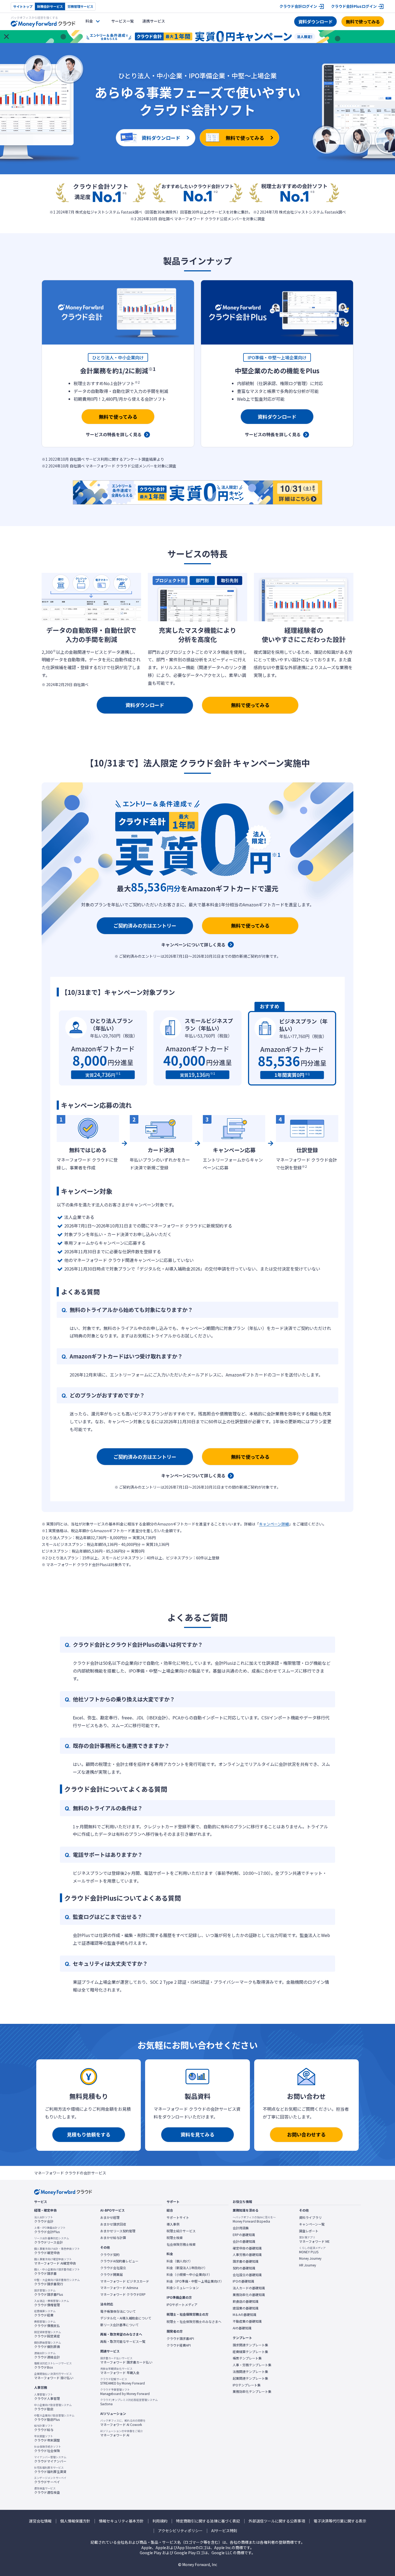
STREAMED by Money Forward (123, 2381)
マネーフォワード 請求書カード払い (126, 2360)
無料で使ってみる (363, 22)
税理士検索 (175, 2238)
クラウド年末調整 (47, 2438)
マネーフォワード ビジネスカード (125, 2281)
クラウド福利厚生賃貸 (50, 2470)
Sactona (129, 2402)
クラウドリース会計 (52, 2240)
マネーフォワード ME (314, 2240)
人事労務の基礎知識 (247, 2255)
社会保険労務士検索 (181, 2244)
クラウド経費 (45, 2313)
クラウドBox (53, 2365)
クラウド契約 (110, 2255)
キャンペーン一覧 (312, 2224)
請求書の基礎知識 (246, 2261)
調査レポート (309, 2231)
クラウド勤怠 (53, 2407)
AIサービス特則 (224, 2531)
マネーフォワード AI (122, 2433)
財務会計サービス (50, 6)
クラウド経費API (179, 2345)
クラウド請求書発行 (57, 2282)
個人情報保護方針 (75, 2521)
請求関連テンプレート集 (250, 2345)
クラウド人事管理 (47, 2397)
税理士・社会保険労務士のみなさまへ (194, 2322)
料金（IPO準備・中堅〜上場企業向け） (195, 2281)
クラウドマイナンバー (50, 2459)
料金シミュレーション (183, 2288)
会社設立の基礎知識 (247, 2275)
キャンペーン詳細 (274, 1524)
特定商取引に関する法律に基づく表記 (208, 2521)
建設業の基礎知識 (246, 2308)
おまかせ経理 (110, 2217)
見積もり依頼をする (89, 2134)
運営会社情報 (40, 2521)
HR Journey (308, 2265)
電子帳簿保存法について (118, 2311)
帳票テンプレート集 (247, 2358)
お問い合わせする (306, 2134)
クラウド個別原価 (48, 2345)
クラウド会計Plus (50, 2230)
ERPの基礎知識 (244, 2235)
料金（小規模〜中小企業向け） (189, 2275)
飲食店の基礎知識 (246, 2301)
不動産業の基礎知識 (247, 2321)
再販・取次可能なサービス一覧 (123, 2341)
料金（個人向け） (179, 2261)
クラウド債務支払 (47, 2324)
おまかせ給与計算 (113, 2238)
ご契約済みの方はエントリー (145, 925)
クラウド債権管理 (52, 2303)
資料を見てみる (198, 2134)
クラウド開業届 (112, 2275)
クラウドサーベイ (50, 2480)
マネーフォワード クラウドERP (123, 2294)
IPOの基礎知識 (243, 2281)
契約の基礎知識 (244, 2268)
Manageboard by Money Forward (125, 2392)
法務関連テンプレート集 (250, 2372)
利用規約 (160, 2521)
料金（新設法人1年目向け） (187, 2268)
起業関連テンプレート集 (250, 2378)
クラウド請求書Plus (49, 2293)
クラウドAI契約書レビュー (119, 2261)
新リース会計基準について (119, 2325)
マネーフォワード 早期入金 (120, 2371)
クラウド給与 (44, 2428)
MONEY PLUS (312, 2250)
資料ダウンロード (315, 22)
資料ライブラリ (310, 2217)
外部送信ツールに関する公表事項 (277, 2521)
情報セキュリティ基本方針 (121, 2521)
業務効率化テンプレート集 (252, 2392)
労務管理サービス (80, 6)
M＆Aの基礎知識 (245, 2315)
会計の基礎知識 (244, 2241)
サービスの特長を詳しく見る (114, 434)
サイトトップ (23, 6)
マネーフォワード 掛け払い (54, 2376)
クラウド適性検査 (47, 2490)
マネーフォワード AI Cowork (123, 2423)
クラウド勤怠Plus (54, 2418)
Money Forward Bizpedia (254, 2219)
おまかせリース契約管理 (118, 2231)
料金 (89, 21)
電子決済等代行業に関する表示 (340, 2521)
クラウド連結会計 (47, 2355)
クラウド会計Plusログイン (354, 6)
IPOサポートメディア (182, 2305)
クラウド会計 (44, 2219)
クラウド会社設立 (113, 2268)
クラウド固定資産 (48, 2334)
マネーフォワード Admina (119, 2288)
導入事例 (173, 2224)
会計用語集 (241, 2228)
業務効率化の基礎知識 (249, 2295)
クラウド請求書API (180, 2339)
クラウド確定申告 (57, 2251)
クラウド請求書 (57, 2272)
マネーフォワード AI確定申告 (55, 2261)
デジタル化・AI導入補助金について (126, 2318)
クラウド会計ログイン (298, 6)
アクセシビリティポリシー (180, 2531)
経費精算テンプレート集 (250, 2352)
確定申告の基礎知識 (247, 2248)
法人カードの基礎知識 (249, 2288)
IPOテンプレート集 (247, 2385)
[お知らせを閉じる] (6, 37)
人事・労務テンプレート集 (252, 2365)
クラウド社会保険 (48, 2449)
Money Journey (310, 2258)
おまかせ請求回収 (113, 2224)
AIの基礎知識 (242, 2328)
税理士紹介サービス (181, 2231)
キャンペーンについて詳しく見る (193, 945)
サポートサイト (178, 2217)
